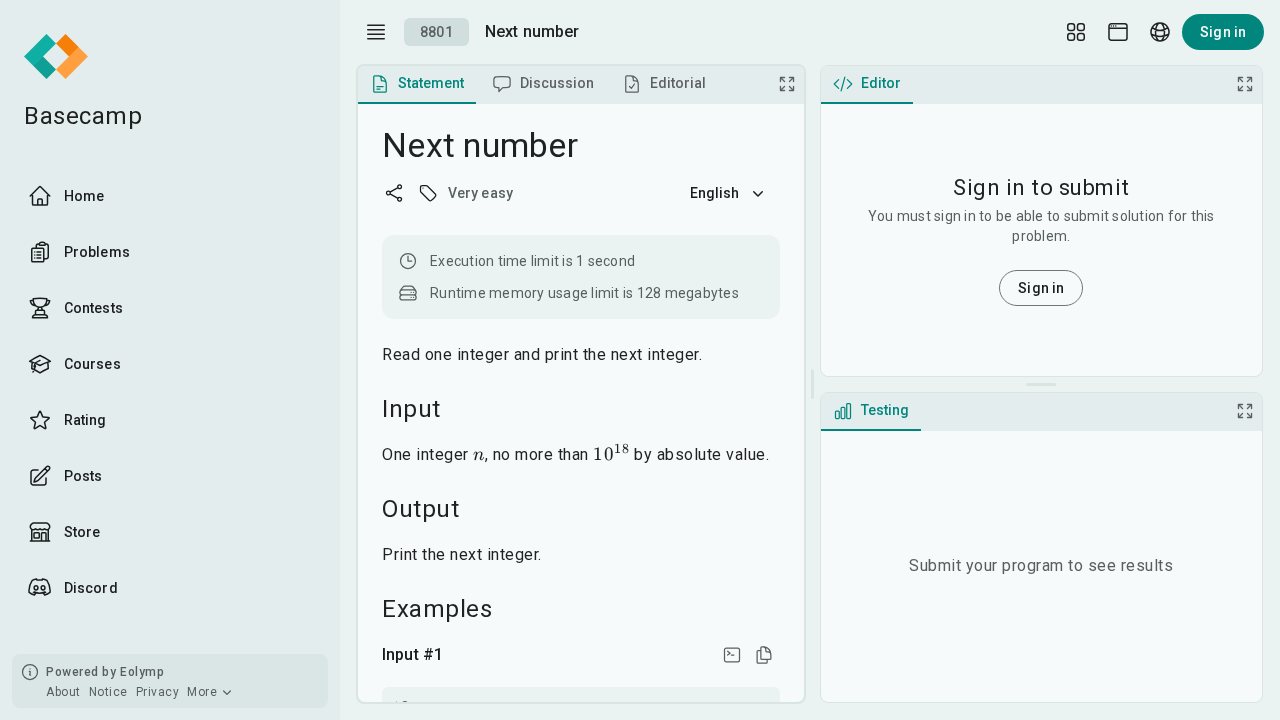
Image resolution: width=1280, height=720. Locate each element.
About (63, 692)
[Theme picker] (1118, 32)
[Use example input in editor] (732, 655)
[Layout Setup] (1076, 32)
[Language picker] (1160, 32)
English (715, 193)
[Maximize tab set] (787, 84)
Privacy (158, 692)
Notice (108, 692)
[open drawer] (376, 32)
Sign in (1223, 32)
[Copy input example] (764, 655)
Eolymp (142, 672)
